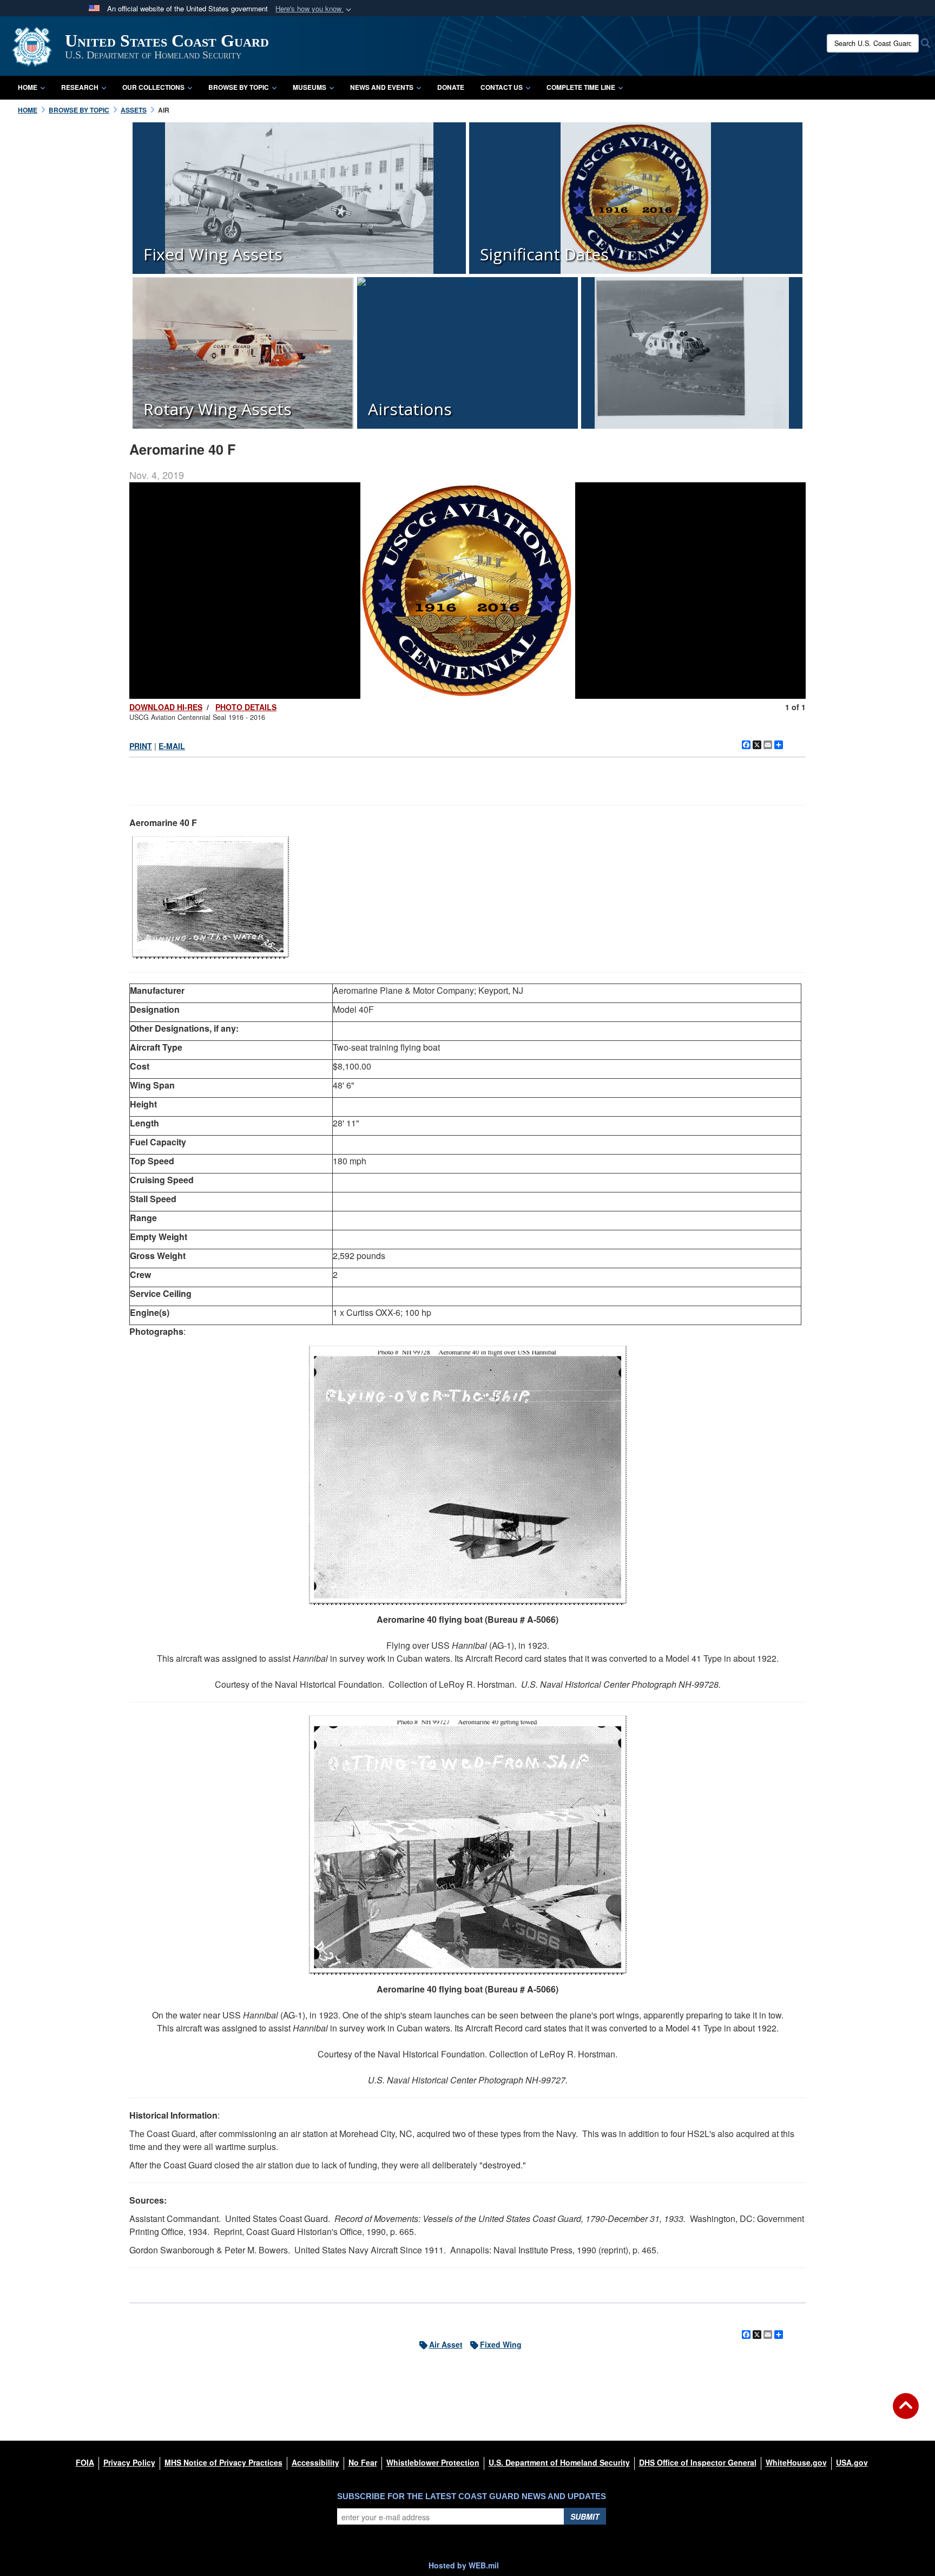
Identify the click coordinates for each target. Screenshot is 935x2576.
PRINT (141, 746)
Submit (585, 2516)
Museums (310, 87)
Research (80, 87)
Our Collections (153, 87)
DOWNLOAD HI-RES (166, 707)
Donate (451, 87)
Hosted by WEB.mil (464, 2565)
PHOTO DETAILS (246, 707)
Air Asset (446, 2344)
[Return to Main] (906, 2413)
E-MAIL (172, 746)
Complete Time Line (581, 87)
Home (28, 87)
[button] (314, 9)
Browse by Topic (239, 87)
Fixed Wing (501, 2344)
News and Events (382, 87)
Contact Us (502, 87)
